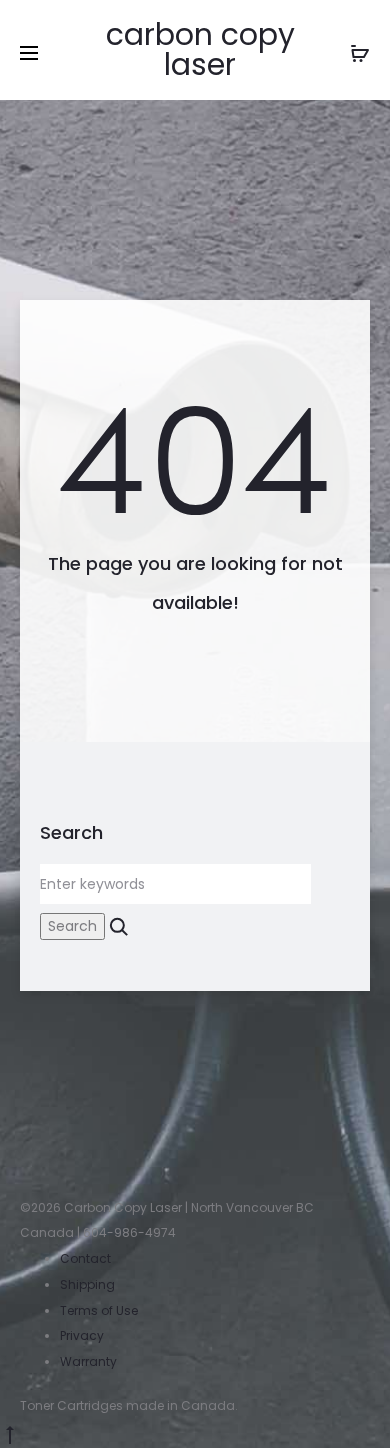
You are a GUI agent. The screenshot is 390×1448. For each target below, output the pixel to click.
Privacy (82, 1335)
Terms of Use (99, 1310)
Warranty (88, 1361)
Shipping (87, 1284)
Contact (85, 1258)
